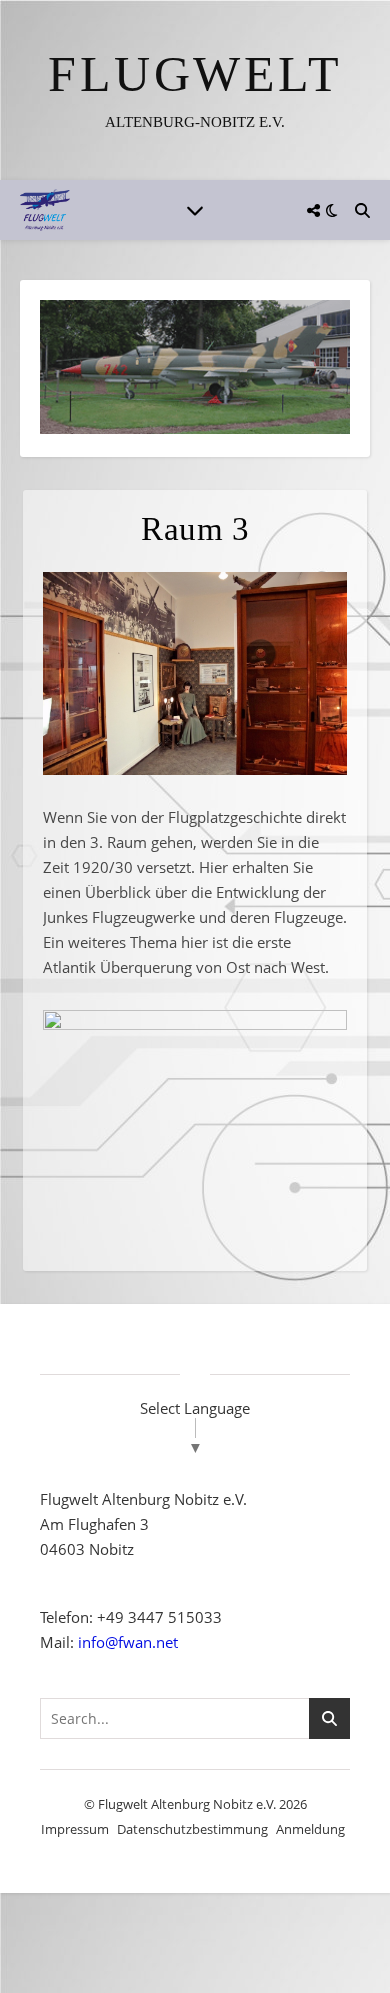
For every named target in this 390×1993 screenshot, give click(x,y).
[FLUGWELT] (195, 90)
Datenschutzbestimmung (192, 1821)
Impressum (75, 1821)
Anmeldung (310, 1821)
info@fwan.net (128, 1634)
